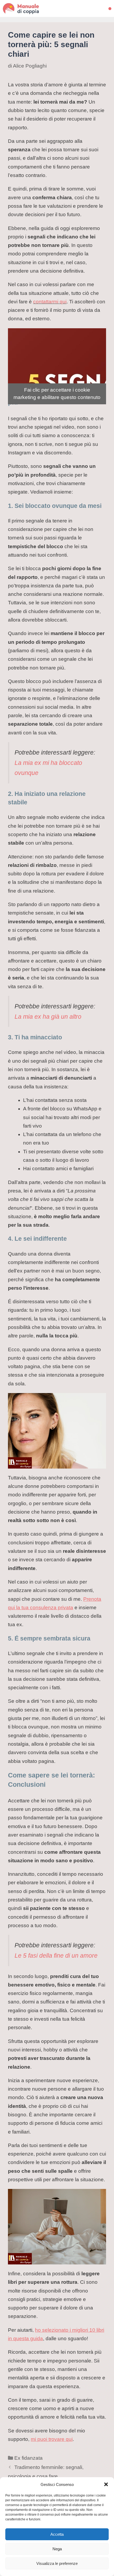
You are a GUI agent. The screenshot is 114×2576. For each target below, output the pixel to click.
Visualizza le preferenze (57, 2563)
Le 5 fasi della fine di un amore (56, 1956)
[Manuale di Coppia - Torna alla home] (28, 8)
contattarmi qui (50, 302)
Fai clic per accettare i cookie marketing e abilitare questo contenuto (57, 394)
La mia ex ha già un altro (48, 1017)
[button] (106, 2484)
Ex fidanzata (28, 2458)
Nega (57, 2549)
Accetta (57, 2534)
